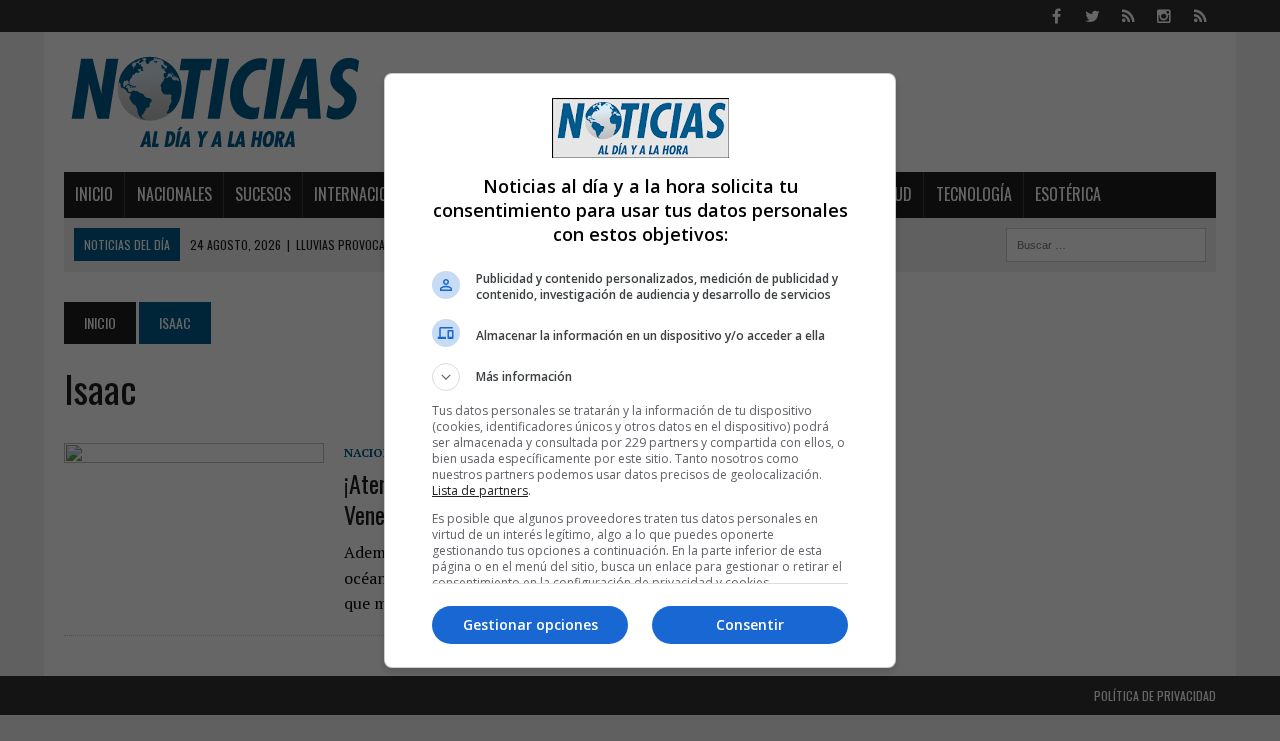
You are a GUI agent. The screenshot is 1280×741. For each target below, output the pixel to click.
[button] (640, 377)
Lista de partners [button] (480, 490)
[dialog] (640, 370)
